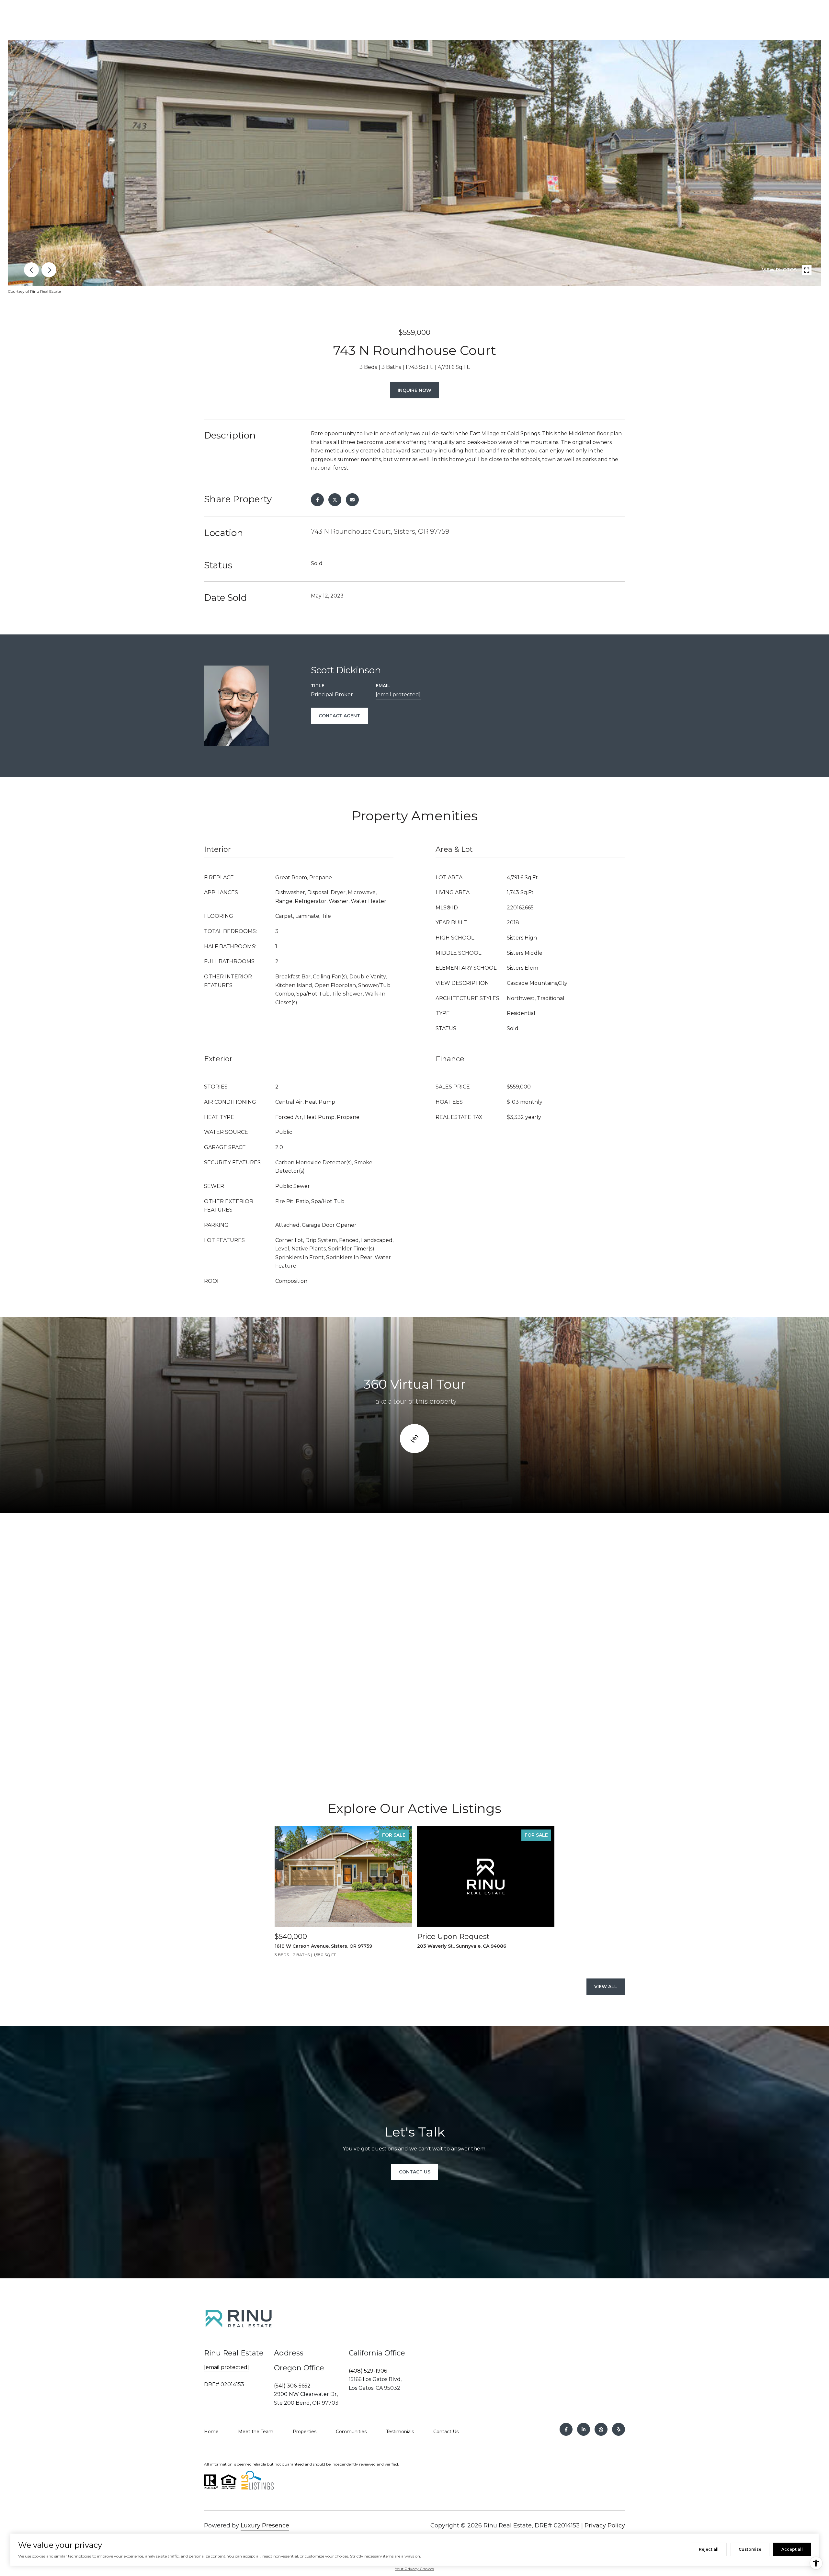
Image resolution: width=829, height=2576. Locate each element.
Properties (305, 2432)
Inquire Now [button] (414, 390)
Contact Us (446, 2432)
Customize (750, 2549)
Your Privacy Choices (414, 2569)
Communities (351, 2432)
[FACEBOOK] (566, 2429)
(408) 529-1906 (368, 2371)
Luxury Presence (265, 2525)
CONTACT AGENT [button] (339, 716)
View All (606, 1987)
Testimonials (400, 2432)
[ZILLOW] (601, 2429)
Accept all (792, 2549)
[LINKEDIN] (584, 2429)
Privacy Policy (605, 2525)
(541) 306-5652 (292, 2386)
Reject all (709, 2549)
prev (31, 270)
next (49, 270)
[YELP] (619, 2429)
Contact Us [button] (415, 2172)
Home (211, 2432)
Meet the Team (256, 2432)
